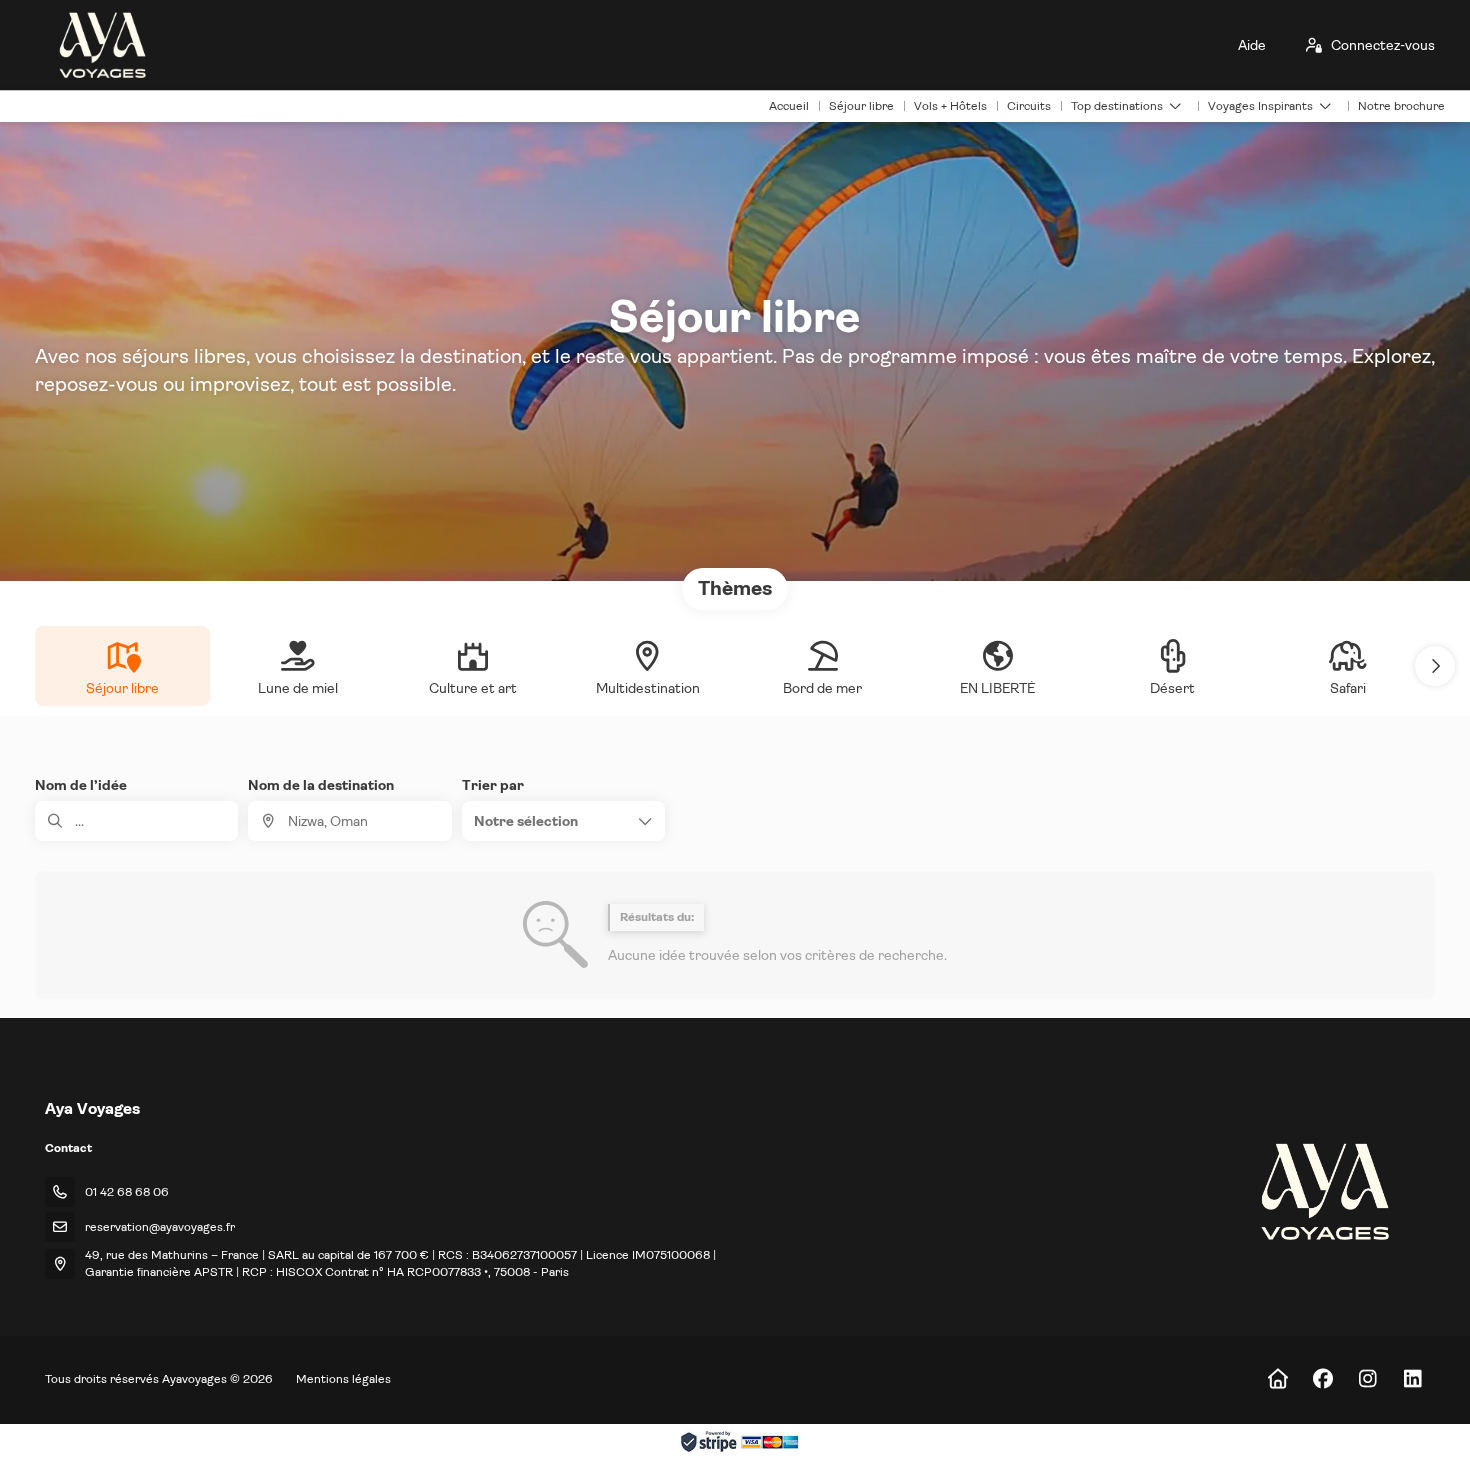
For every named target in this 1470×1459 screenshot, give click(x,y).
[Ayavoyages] (1323, 1191)
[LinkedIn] (1412, 1379)
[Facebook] (1322, 1379)
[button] (1435, 666)
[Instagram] (1367, 1379)
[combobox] (349, 821)
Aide (1252, 45)
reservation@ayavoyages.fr (160, 1227)
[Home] (1277, 1379)
